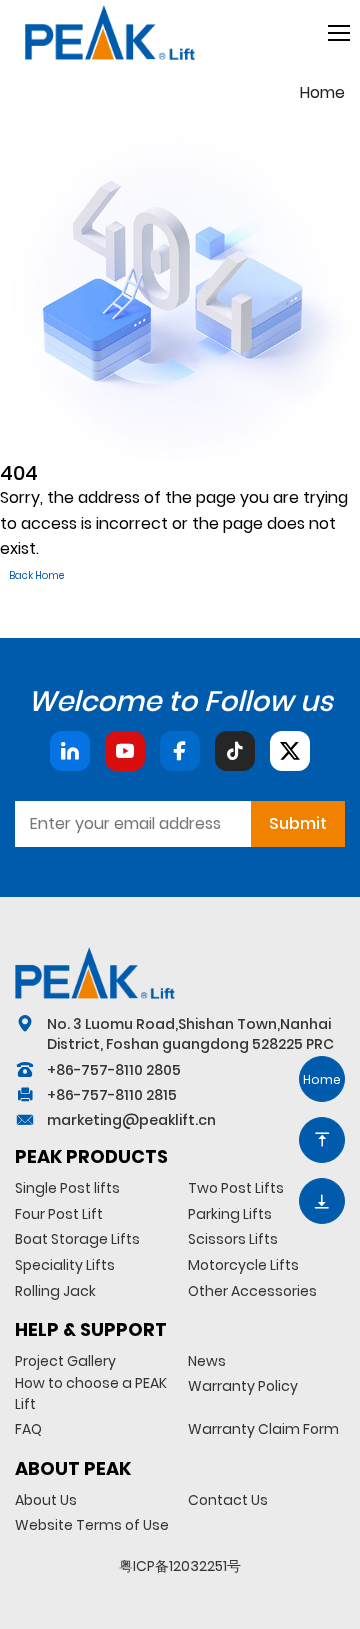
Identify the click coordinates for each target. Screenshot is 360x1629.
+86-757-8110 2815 (112, 1095)
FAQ (28, 1429)
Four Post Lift (59, 1214)
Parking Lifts (230, 1214)
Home (322, 92)
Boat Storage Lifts (77, 1239)
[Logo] (95, 973)
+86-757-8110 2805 (114, 1070)
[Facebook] (180, 751)
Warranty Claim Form (263, 1429)
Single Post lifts (67, 1188)
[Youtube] (125, 751)
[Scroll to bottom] (322, 1201)
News (207, 1361)
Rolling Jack (55, 1291)
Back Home (36, 575)
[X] (290, 751)
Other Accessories (252, 1291)
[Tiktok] (235, 751)
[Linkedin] (70, 751)
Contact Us (228, 1500)
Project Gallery (65, 1361)
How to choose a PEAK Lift (91, 1393)
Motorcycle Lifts (243, 1265)
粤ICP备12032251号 (180, 1566)
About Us (46, 1500)
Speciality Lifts (65, 1265)
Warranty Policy (243, 1386)
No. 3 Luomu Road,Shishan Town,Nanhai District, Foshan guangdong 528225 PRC (190, 1034)
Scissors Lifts (233, 1239)
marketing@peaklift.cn (131, 1120)
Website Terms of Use (92, 1525)
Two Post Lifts (236, 1188)
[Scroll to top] (322, 1140)
